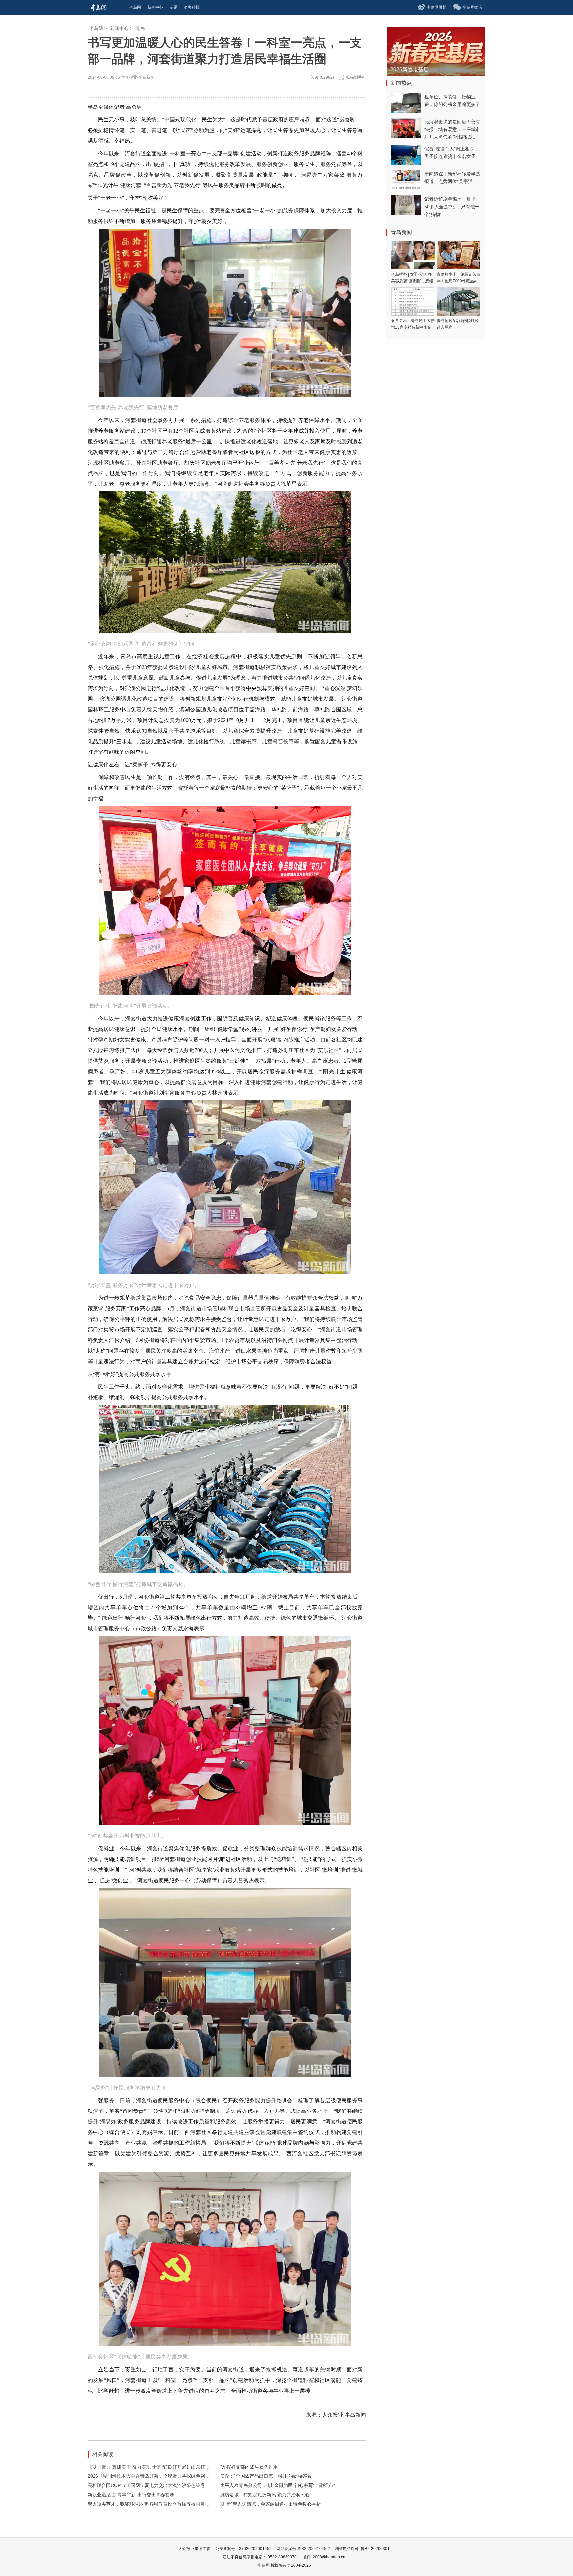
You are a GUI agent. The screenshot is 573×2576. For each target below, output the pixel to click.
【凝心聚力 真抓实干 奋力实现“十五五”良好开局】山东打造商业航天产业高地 (167, 2467)
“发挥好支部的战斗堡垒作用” (250, 2467)
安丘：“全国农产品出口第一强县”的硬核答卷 (266, 2476)
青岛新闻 (401, 232)
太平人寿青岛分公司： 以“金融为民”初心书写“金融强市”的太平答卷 (289, 2485)
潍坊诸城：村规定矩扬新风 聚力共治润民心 (265, 2495)
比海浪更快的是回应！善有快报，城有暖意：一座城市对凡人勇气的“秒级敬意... (452, 129)
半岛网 (96, 28)
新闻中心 (119, 28)
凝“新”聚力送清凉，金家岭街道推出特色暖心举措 (271, 2504)
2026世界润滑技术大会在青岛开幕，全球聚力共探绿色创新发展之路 (158, 2476)
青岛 (140, 28)
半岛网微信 (472, 7)
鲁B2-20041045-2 (314, 2549)
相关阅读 (103, 2454)
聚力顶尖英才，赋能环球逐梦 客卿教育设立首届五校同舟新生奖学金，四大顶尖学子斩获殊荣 (183, 2504)
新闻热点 (401, 83)
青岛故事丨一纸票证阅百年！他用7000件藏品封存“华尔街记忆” (459, 281)
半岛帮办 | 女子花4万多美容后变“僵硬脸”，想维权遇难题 (412, 281)
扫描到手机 (356, 77)
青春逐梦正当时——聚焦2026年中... (433, 70)
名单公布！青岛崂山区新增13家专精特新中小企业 (413, 327)
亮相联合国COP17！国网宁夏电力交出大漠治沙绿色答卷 (146, 2485)
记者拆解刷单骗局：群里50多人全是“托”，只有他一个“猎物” (452, 207)
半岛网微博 (437, 7)
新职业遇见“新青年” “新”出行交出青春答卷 (131, 2495)
